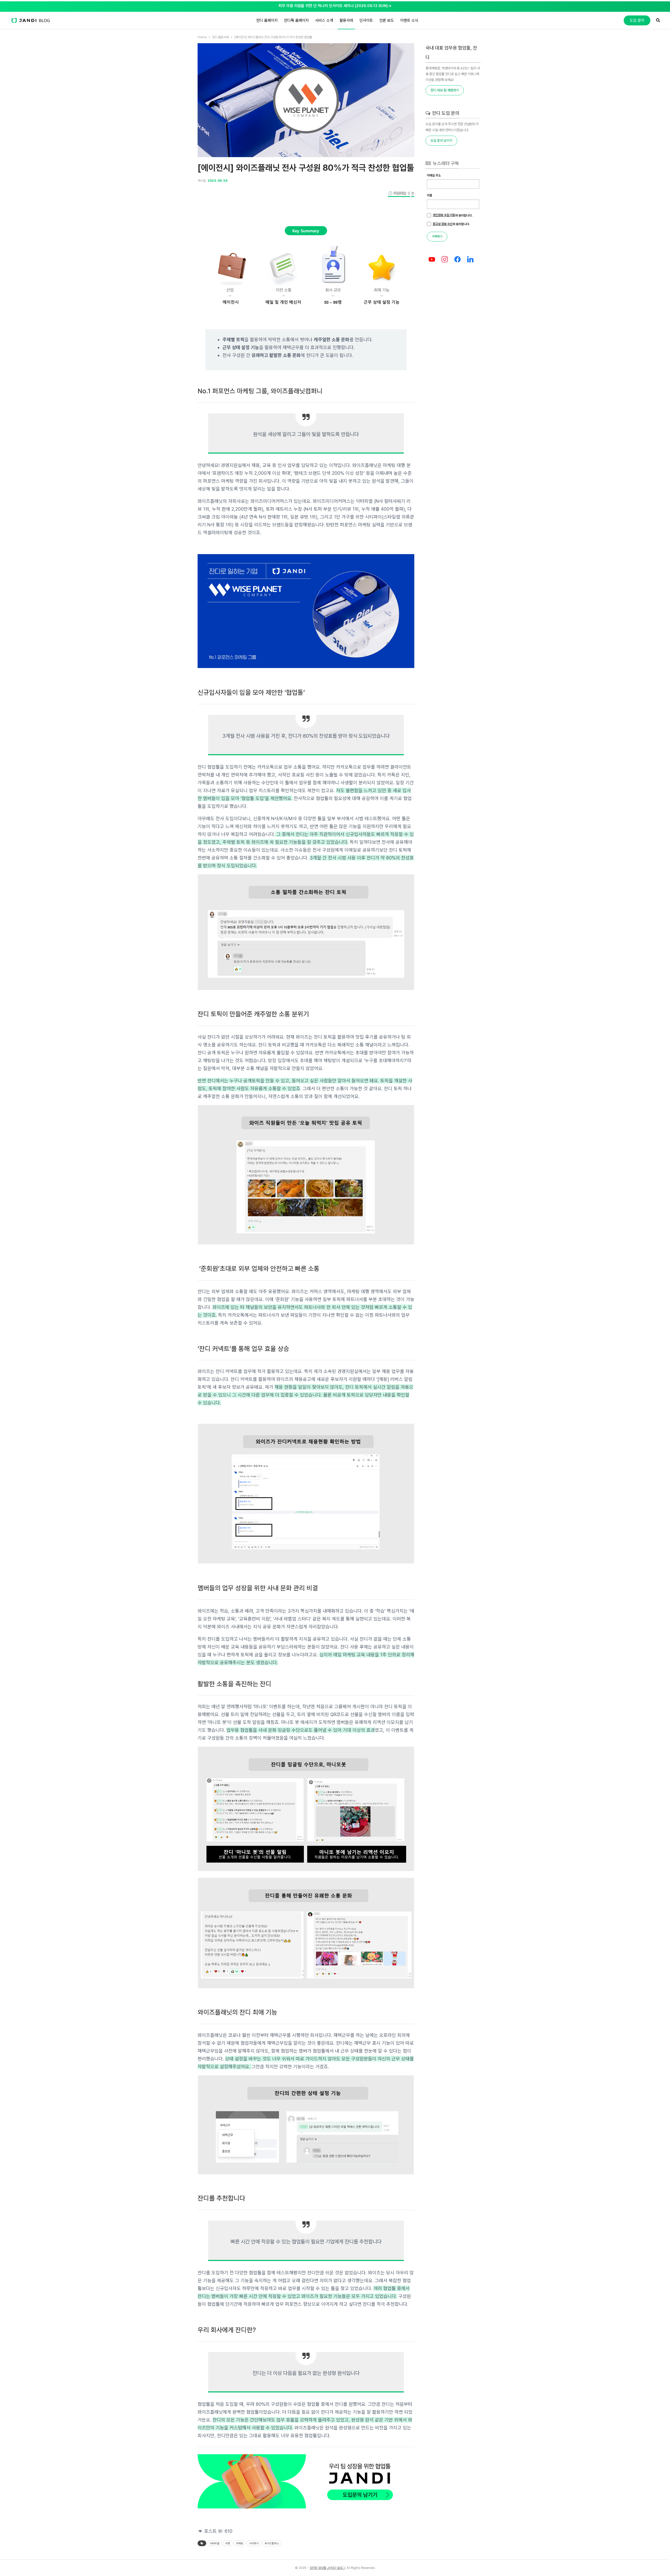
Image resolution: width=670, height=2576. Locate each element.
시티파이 (254, 2543)
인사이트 (366, 20)
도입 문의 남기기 (441, 140)
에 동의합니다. (453, 215)
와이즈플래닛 (272, 2543)
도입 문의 (637, 20)
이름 (429, 195)
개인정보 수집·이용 (444, 215)
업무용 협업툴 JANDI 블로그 (327, 2568)
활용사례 (346, 20)
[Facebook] (458, 260)
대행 (228, 2543)
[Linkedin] (470, 260)
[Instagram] (445, 260)
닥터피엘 (215, 2543)
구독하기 (437, 236)
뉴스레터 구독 (445, 163)
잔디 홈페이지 (267, 20)
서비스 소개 (324, 20)
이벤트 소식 (409, 20)
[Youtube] (432, 260)
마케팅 (240, 2543)
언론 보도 (387, 20)
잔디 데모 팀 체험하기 (445, 90)
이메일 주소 (434, 175)
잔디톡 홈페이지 (296, 20)
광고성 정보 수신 (443, 224)
